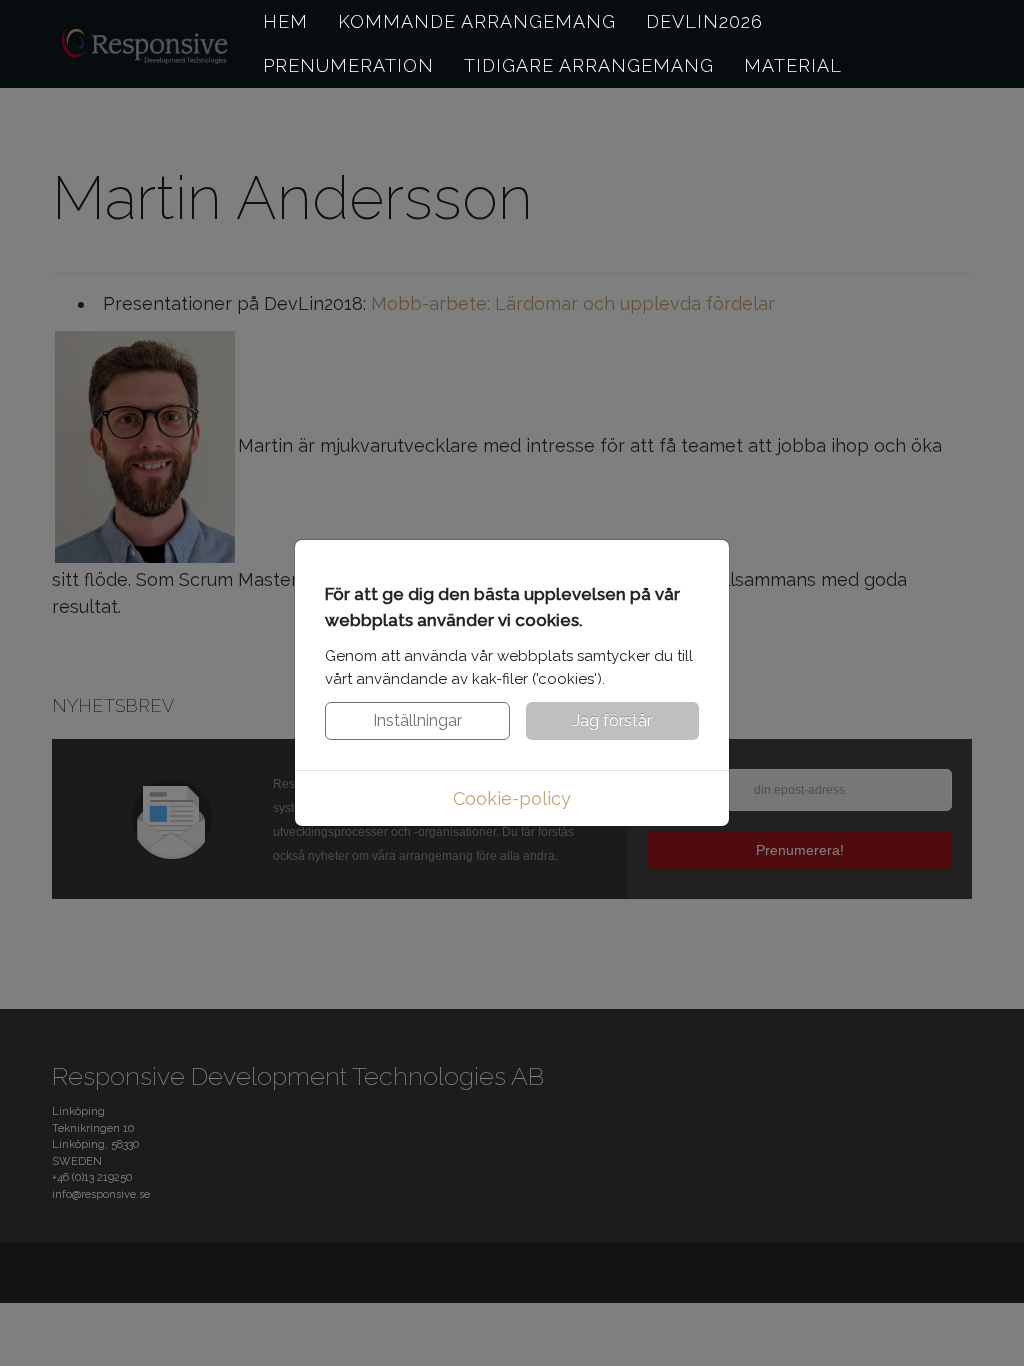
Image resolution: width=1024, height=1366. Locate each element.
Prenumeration (348, 65)
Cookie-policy (512, 798)
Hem (285, 21)
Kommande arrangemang (477, 21)
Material (793, 65)
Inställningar (417, 720)
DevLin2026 (704, 21)
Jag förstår (612, 720)
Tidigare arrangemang (589, 65)
